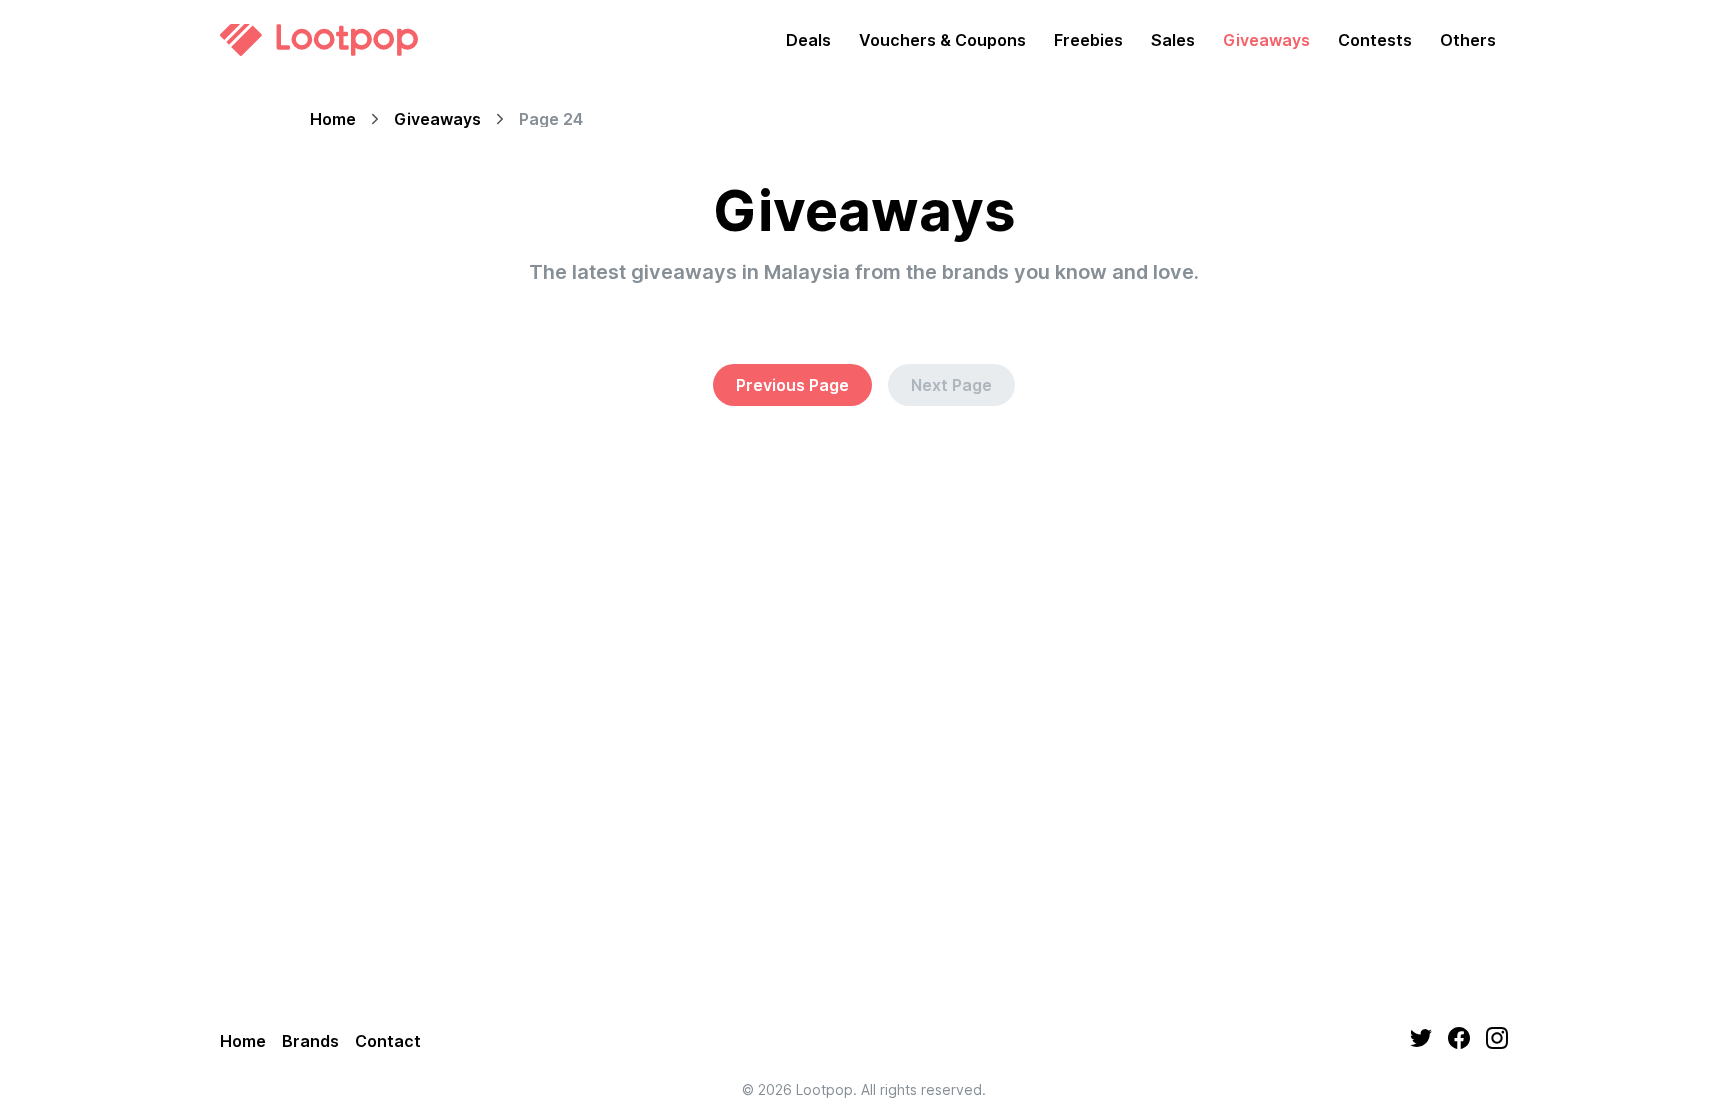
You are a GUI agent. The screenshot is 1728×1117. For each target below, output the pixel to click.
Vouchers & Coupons (942, 40)
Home (333, 119)
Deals (808, 40)
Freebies (1088, 40)
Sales (1173, 40)
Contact (388, 1041)
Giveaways (1266, 40)
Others (1468, 40)
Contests (1375, 40)
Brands (310, 1041)
